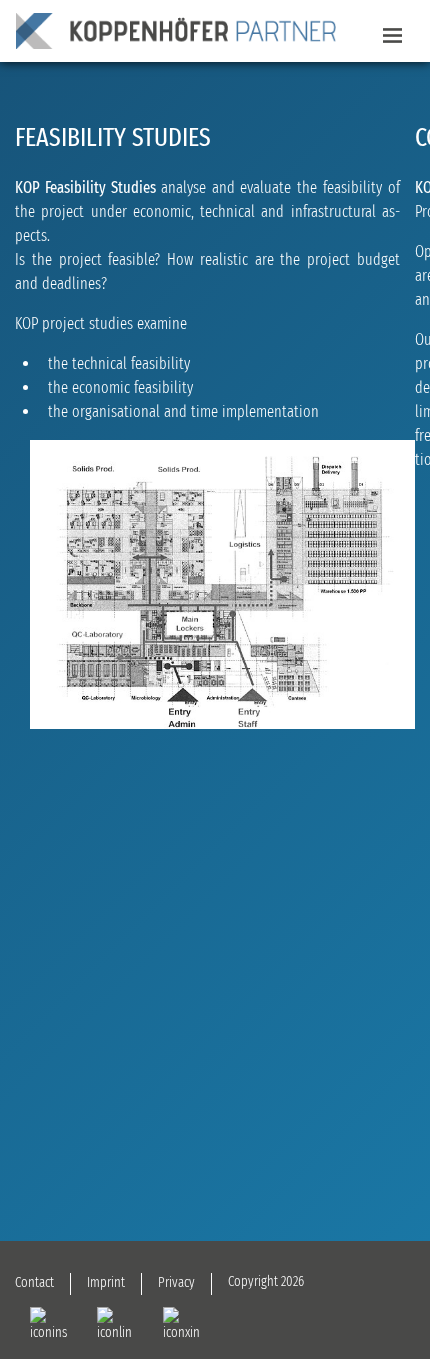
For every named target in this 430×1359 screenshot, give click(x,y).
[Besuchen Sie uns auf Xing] (181, 1324)
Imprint (106, 1282)
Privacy (176, 1282)
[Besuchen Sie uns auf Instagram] (48, 1324)
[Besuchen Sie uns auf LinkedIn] (115, 1324)
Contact (34, 1282)
